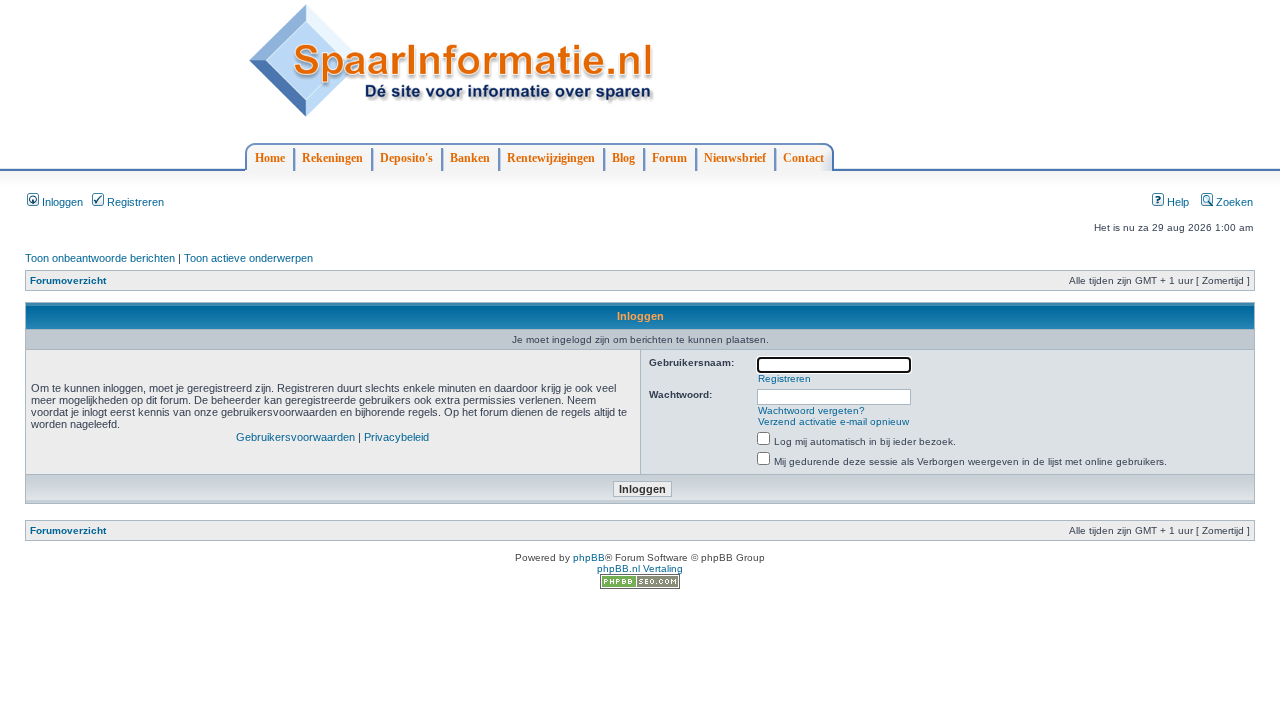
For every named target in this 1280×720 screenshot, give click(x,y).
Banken (470, 158)
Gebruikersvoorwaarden (295, 437)
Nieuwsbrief (735, 158)
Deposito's (406, 158)
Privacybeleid (396, 437)
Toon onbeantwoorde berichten (100, 258)
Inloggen (61, 202)
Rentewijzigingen (551, 158)
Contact (803, 158)
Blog (623, 158)
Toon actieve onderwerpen (248, 258)
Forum (669, 158)
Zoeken (1233, 202)
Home (270, 158)
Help (1176, 202)
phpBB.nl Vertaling (640, 568)
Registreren (134, 202)
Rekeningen (332, 158)
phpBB (589, 557)
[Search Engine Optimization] (640, 585)
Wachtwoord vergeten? (811, 410)
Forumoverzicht (68, 280)
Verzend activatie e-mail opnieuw (833, 421)
